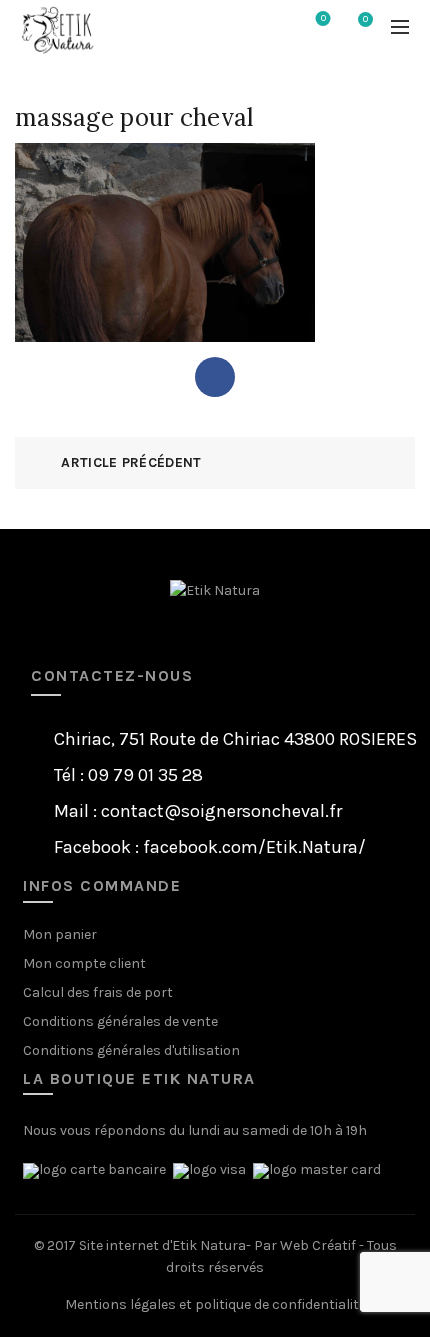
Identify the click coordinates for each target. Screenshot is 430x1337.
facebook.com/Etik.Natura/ (254, 847)
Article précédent (131, 462)
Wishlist (323, 18)
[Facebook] (215, 377)
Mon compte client (84, 963)
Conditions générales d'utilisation (131, 1050)
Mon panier (60, 934)
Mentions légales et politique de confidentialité (215, 1304)
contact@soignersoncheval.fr (221, 811)
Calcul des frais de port (98, 992)
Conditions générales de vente (120, 1021)
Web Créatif (318, 1245)
